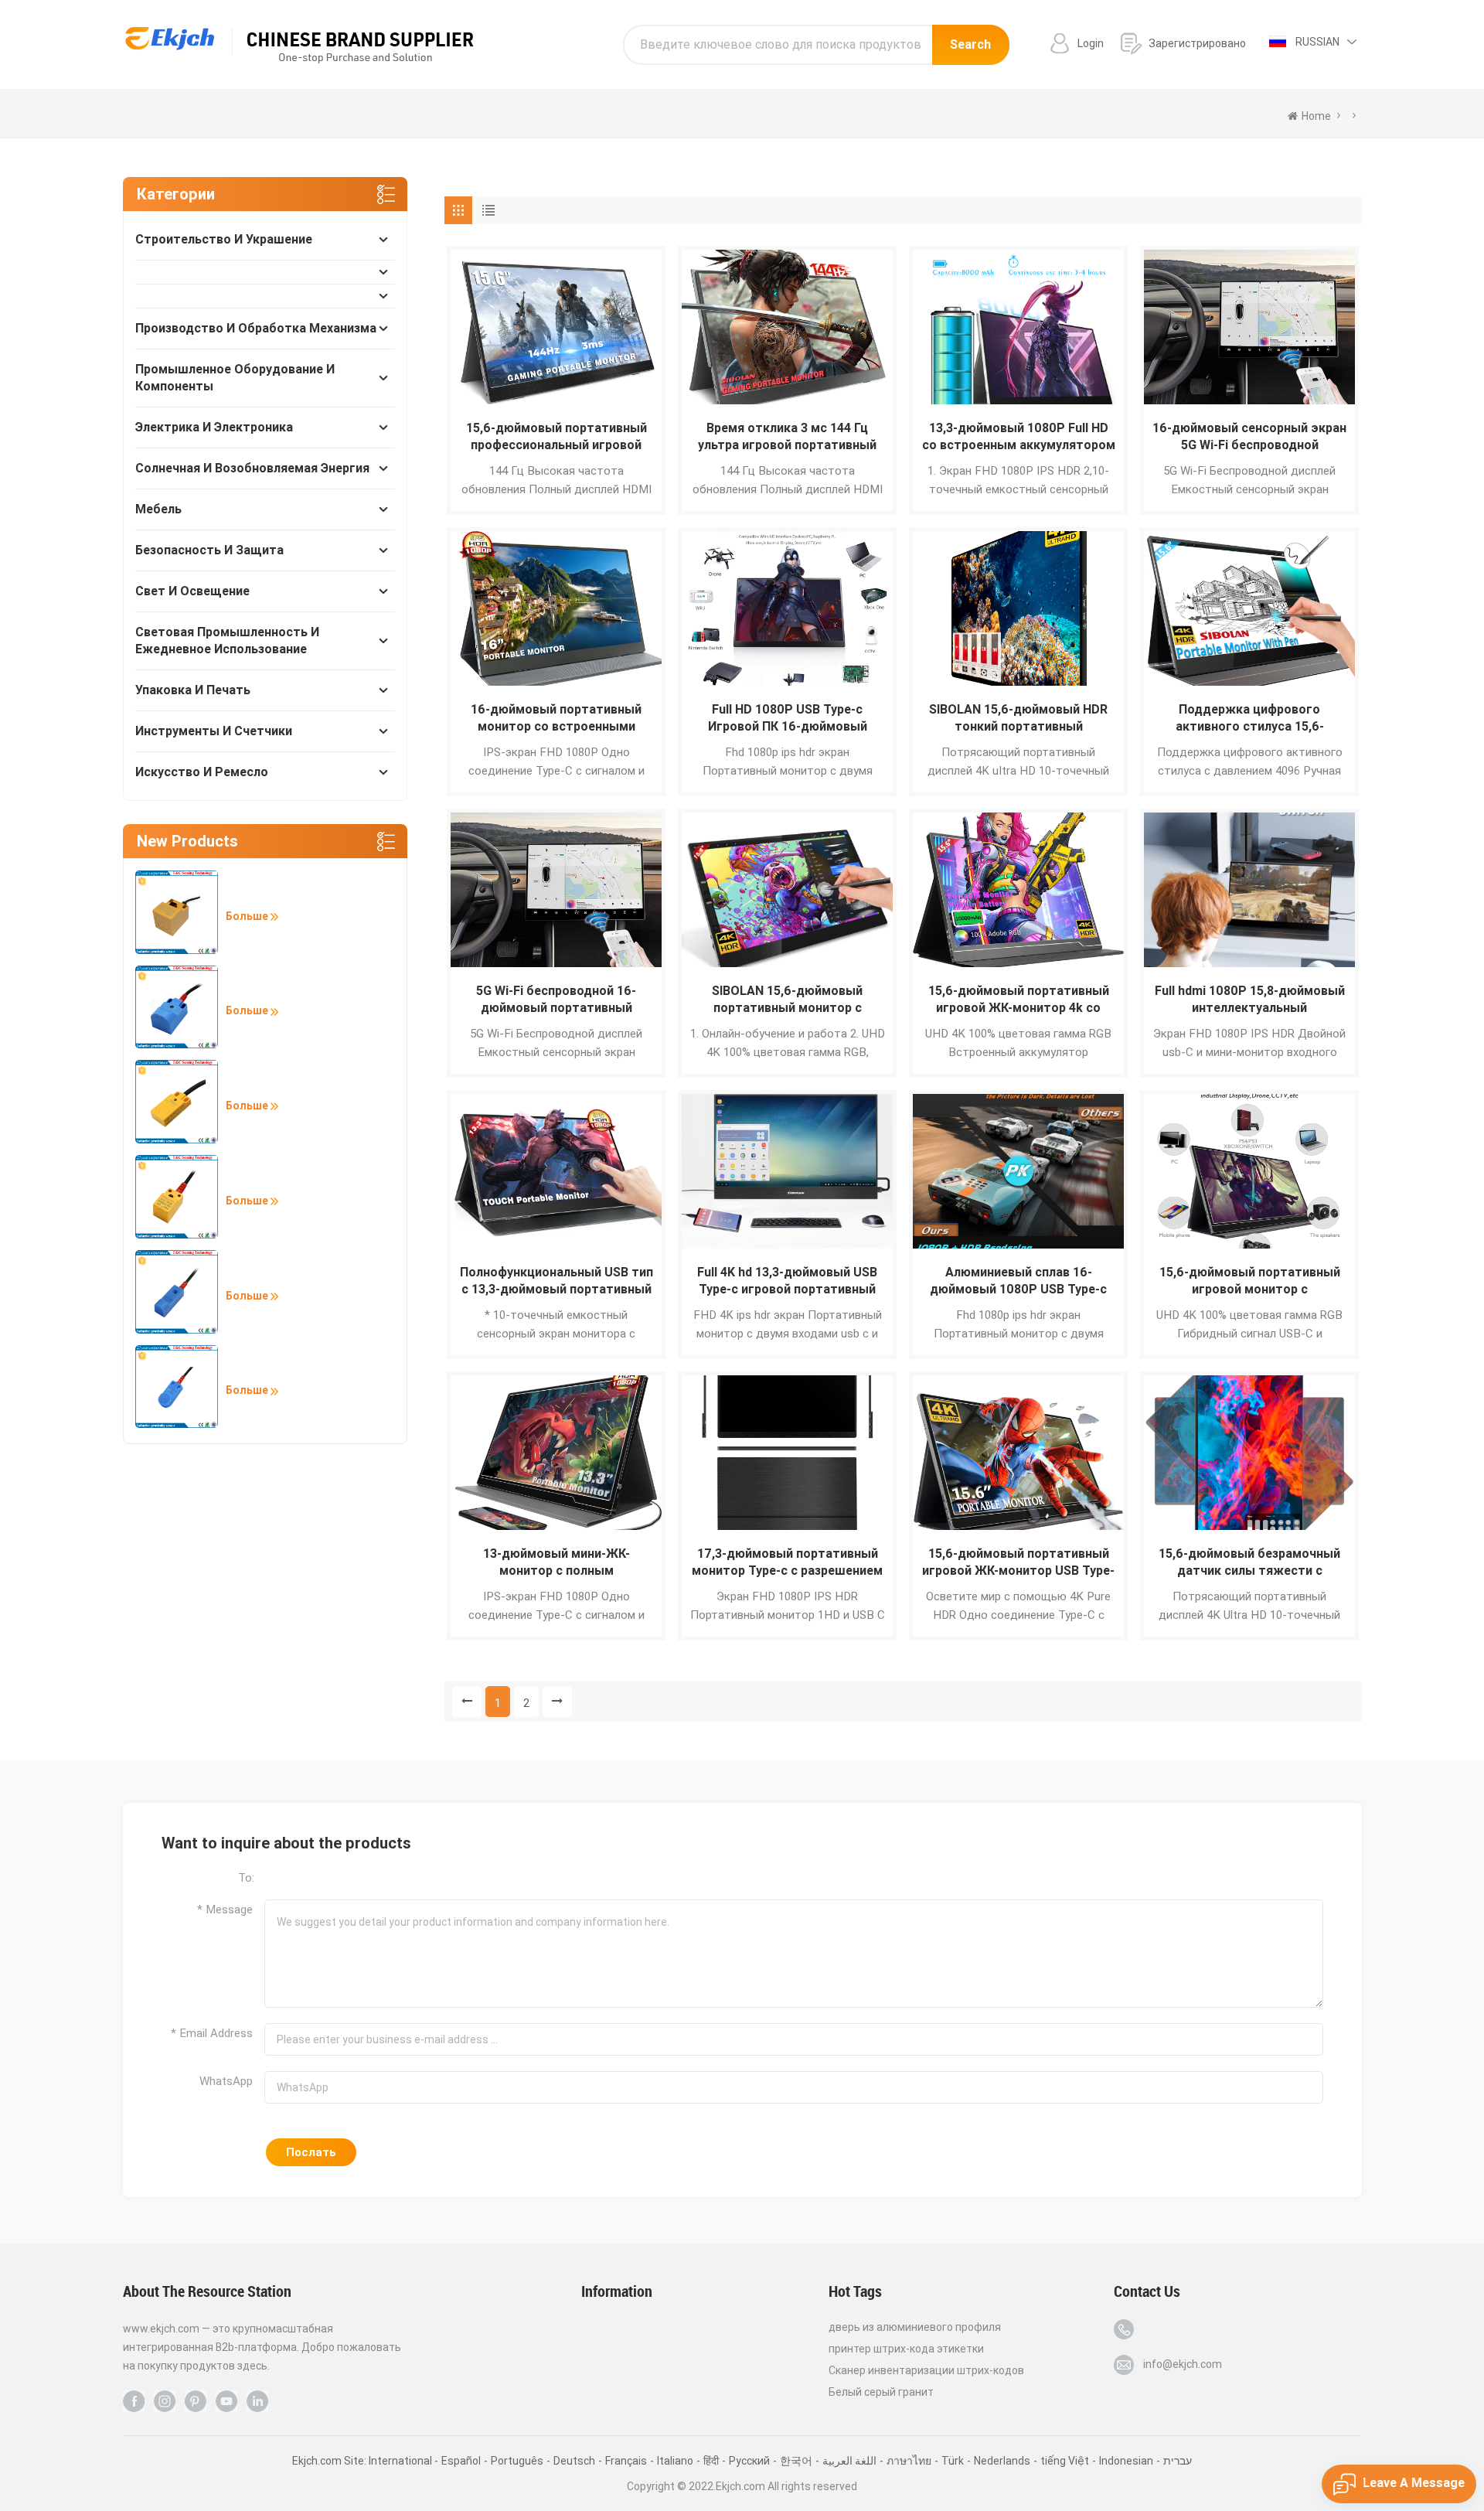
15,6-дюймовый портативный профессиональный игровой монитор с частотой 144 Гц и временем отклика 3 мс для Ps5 (556, 437)
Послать (311, 2152)
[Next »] (557, 1702)
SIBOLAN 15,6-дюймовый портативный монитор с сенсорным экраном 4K (787, 1000)
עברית (1178, 2461)
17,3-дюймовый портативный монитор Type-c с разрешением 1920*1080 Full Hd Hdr (787, 1563)
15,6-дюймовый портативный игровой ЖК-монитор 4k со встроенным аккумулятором (1019, 1000)
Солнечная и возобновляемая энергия (252, 468)
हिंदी (711, 2461)
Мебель (158, 509)
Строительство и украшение (224, 239)
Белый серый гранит (881, 2392)
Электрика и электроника (214, 427)
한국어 (796, 2461)
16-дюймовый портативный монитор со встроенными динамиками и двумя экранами (556, 719)
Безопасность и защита (209, 550)
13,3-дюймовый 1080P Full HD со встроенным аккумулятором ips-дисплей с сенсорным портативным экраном (1019, 437)
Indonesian (1126, 2461)
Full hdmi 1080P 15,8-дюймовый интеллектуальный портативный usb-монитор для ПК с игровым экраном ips (1250, 1000)
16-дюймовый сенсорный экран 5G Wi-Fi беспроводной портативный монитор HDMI (1249, 437)
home (1316, 116)
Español (461, 2461)
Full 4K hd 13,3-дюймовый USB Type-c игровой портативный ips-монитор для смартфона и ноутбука (788, 1281)
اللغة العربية (849, 2461)
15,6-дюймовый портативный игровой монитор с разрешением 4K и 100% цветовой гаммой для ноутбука (1250, 1281)
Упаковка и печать (193, 690)
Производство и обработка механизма (256, 328)
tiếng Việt (1065, 2461)
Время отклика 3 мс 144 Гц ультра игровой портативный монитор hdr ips (787, 437)
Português (517, 2461)
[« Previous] (467, 1702)
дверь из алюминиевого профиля (915, 2327)
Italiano (675, 2461)
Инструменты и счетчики (214, 731)
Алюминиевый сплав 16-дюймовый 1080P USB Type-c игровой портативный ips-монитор (1018, 1281)
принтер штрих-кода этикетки (906, 2349)
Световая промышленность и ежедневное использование (227, 641)
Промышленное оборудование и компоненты (235, 378)
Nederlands (1002, 2461)
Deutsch (574, 2461)
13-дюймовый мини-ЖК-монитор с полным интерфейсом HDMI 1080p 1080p (556, 1563)
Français (626, 2461)
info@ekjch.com (1183, 2364)
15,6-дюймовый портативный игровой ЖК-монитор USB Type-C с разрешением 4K (1018, 1563)
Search (970, 44)
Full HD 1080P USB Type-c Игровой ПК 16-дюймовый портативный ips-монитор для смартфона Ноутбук (788, 719)
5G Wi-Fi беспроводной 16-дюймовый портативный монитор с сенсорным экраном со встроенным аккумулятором (556, 1000)
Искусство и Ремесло (202, 772)
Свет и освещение (192, 591)
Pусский (749, 2461)
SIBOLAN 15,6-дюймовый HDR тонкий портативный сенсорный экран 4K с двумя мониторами (1018, 719)
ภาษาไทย (909, 2461)
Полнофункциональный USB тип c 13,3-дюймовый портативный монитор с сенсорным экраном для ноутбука (556, 1281)
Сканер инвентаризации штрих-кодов (926, 2370)
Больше (248, 916)
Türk (953, 2461)
